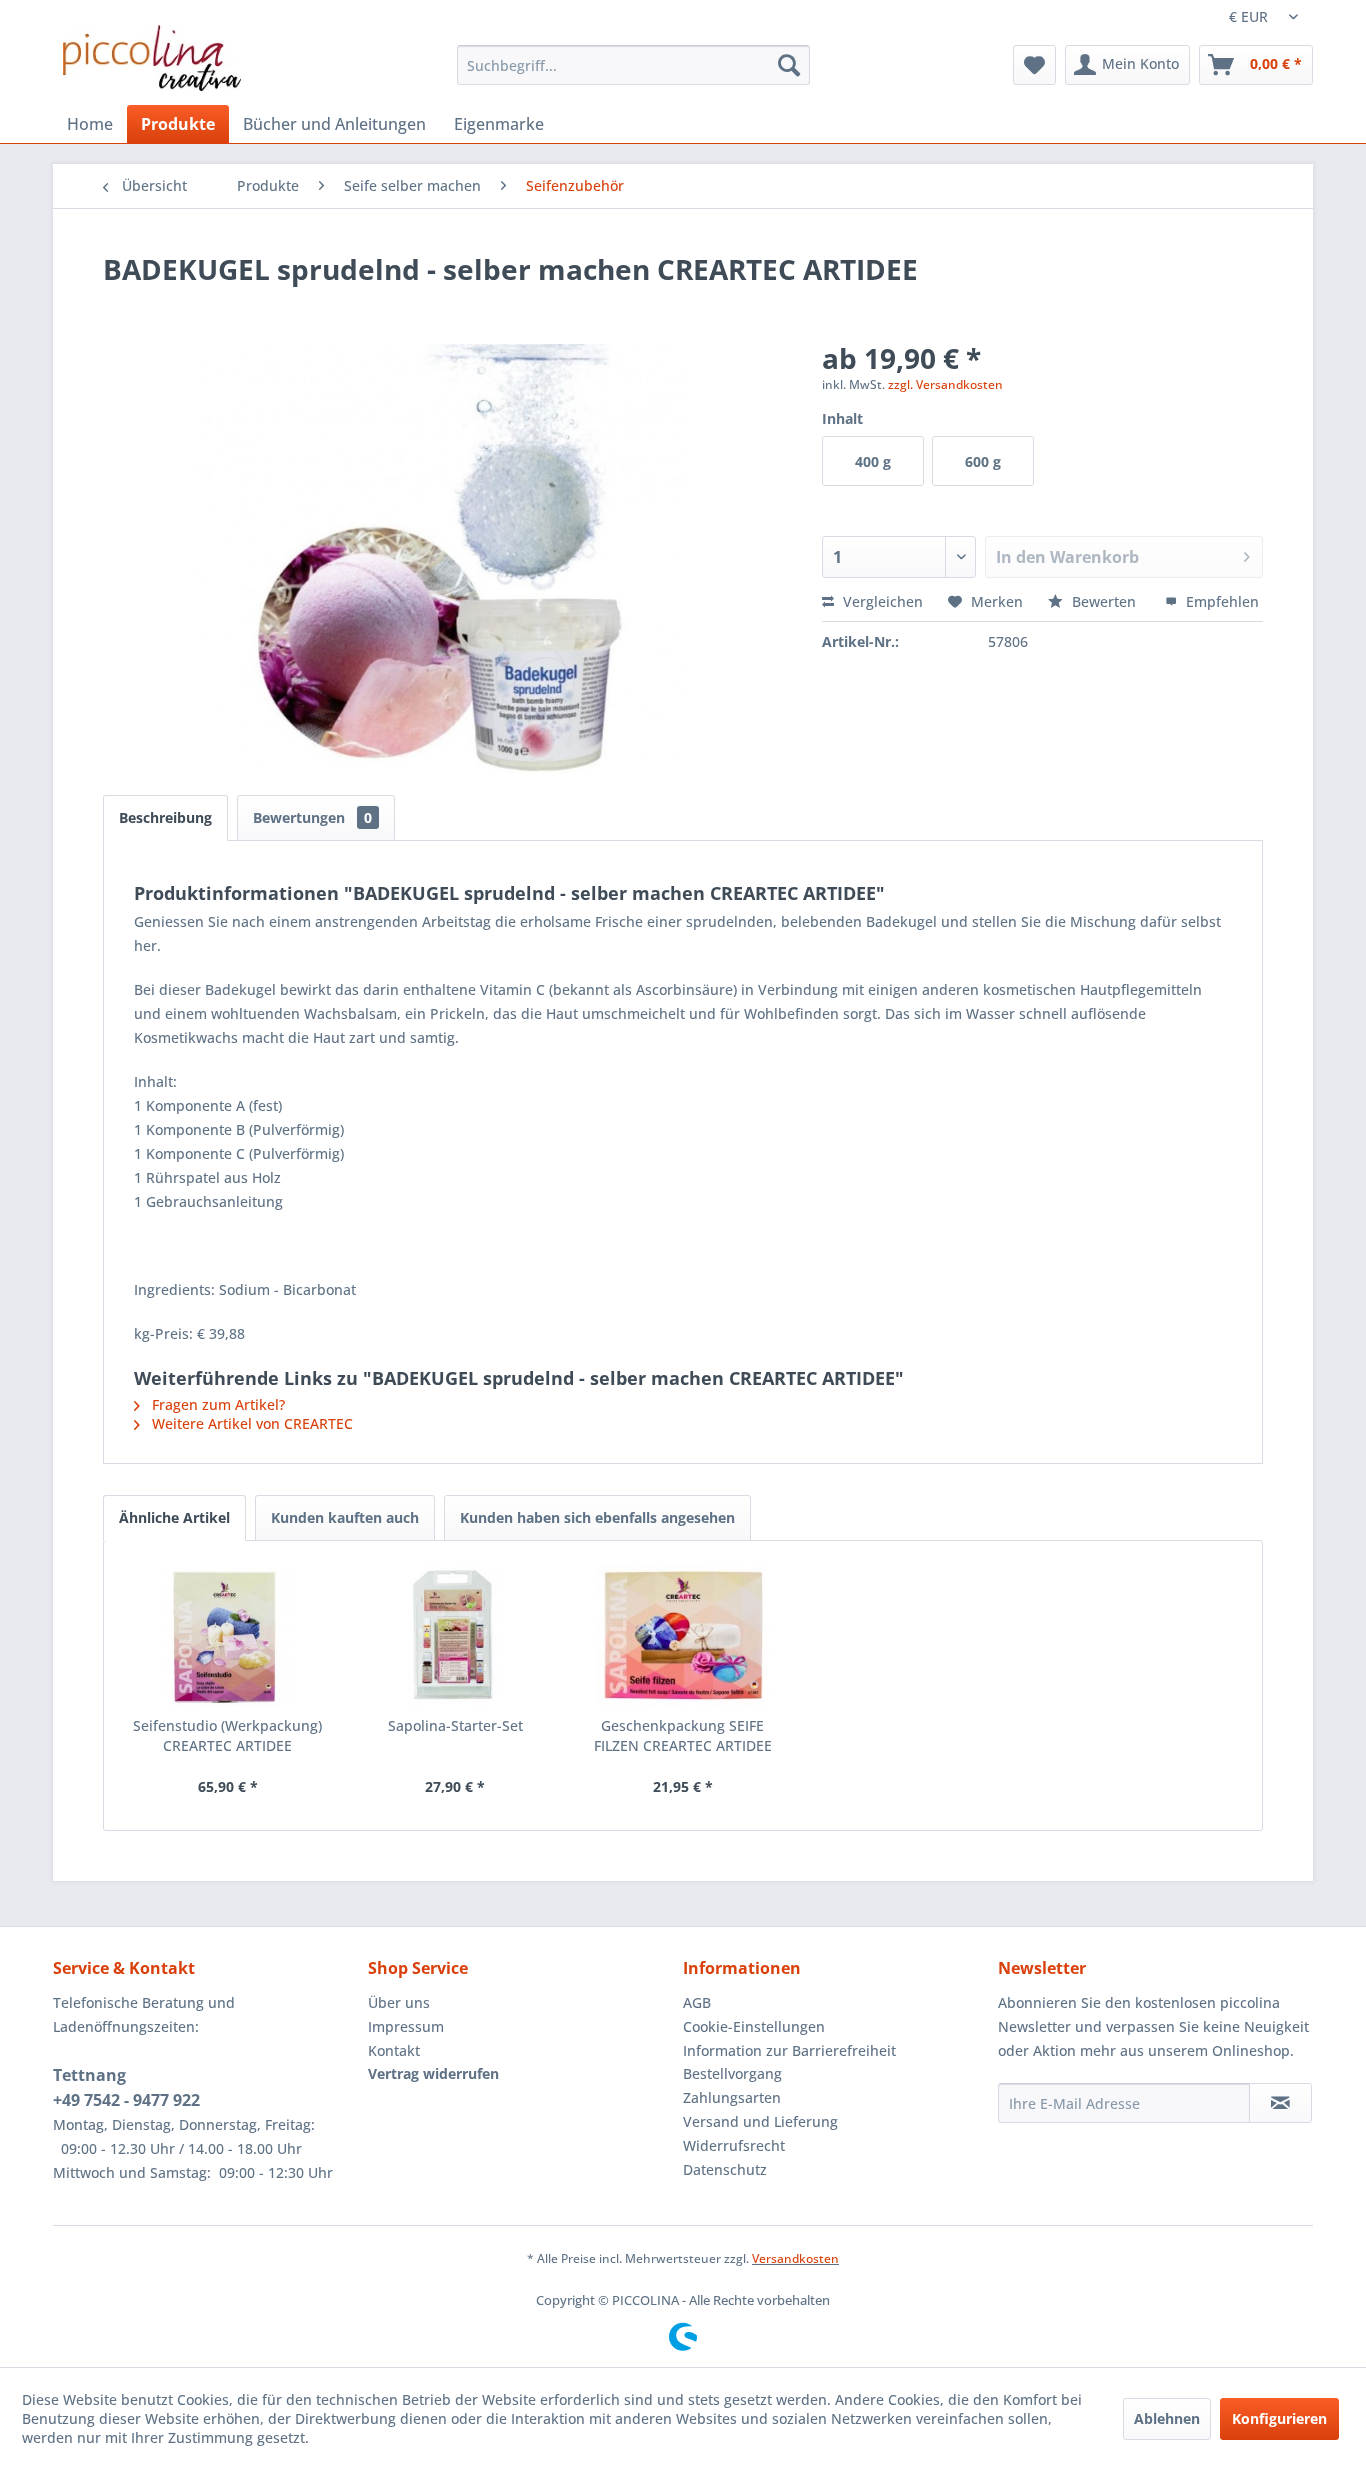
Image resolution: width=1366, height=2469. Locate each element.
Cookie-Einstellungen (754, 2026)
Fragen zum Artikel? (216, 1404)
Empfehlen (1220, 601)
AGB (697, 2002)
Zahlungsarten (732, 2097)
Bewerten (1104, 601)
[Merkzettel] (1034, 65)
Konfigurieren (1279, 2418)
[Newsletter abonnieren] (1280, 2103)
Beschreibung (165, 817)
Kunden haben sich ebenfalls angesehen (597, 1517)
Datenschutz (725, 2169)
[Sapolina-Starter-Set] (456, 1636)
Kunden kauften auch (345, 1517)
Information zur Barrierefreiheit (789, 2050)
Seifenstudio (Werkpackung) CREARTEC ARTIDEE (227, 1735)
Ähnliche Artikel (174, 1517)
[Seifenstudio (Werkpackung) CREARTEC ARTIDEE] (228, 1636)
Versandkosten (795, 2258)
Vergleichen (881, 601)
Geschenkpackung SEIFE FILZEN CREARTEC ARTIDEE (683, 1735)
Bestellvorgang (732, 2073)
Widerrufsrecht (734, 2145)
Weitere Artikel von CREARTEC (250, 1423)
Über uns (399, 2002)
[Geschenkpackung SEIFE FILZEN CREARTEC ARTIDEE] (683, 1636)
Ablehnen (1167, 2418)
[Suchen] (789, 65)
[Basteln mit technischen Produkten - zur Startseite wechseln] (152, 58)
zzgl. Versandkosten (945, 384)
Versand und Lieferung (760, 2121)
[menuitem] (633, 65)
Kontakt (394, 2050)
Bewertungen (312, 817)
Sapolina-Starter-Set (455, 1725)
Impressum (406, 2026)
